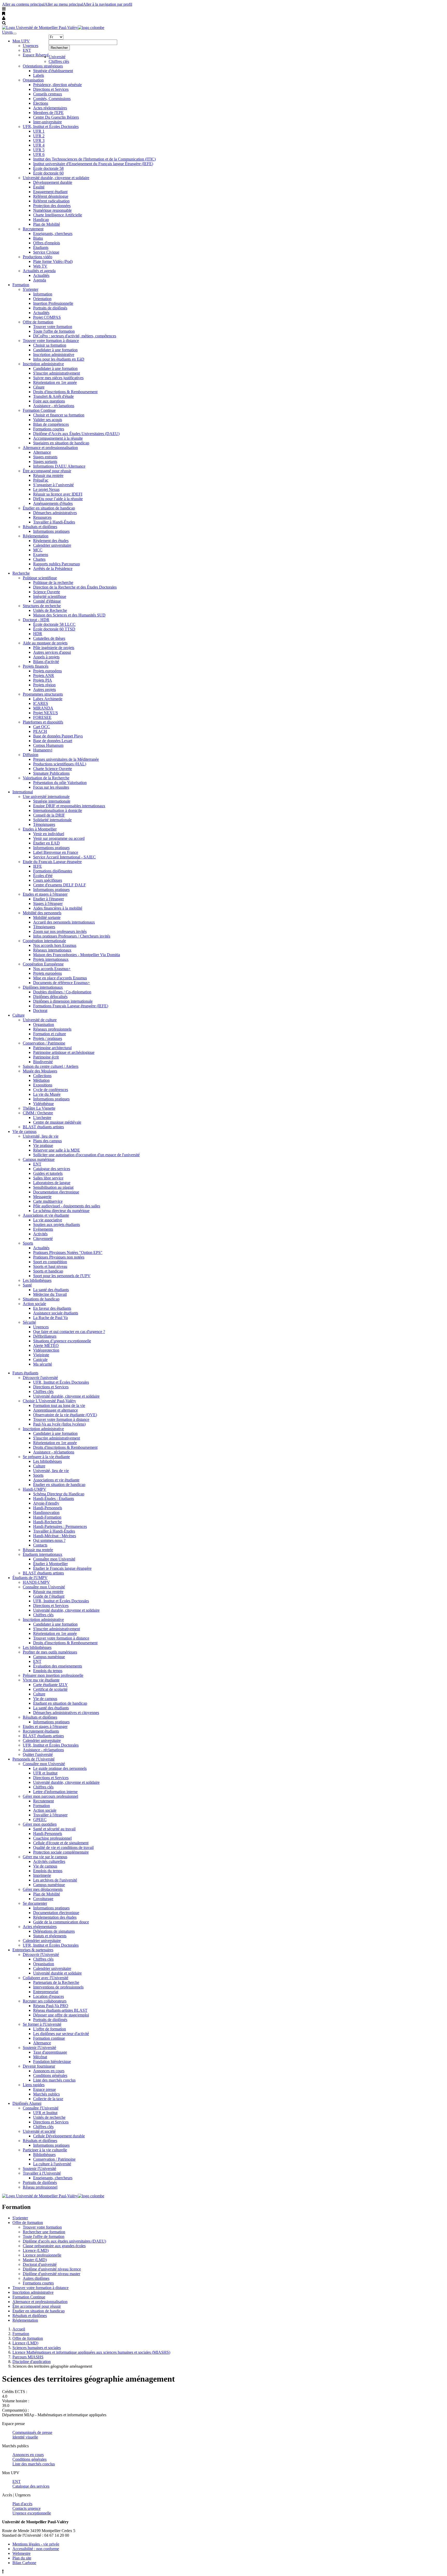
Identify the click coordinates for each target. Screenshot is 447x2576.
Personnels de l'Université (33, 1759)
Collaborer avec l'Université (46, 1978)
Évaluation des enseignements (58, 1666)
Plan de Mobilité (47, 224)
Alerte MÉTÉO (46, 1346)
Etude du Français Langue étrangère (52, 862)
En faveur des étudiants (52, 1308)
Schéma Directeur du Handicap (59, 1494)
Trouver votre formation (53, 327)
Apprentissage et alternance (55, 1410)
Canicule (40, 1359)
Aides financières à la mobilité (58, 908)
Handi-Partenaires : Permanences (60, 1526)
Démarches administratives (55, 513)
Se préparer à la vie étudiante (46, 1457)
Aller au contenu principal (23, 4)
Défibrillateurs (45, 1336)
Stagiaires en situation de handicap (61, 443)
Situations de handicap (41, 1299)
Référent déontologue (51, 196)
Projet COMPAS (47, 317)
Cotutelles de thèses (49, 638)
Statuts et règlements (50, 1936)
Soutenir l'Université (39, 2048)
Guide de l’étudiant (49, 1596)
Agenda (40, 280)
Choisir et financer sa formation (59, 415)
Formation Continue (39, 410)
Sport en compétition (50, 1262)
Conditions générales (50, 2075)
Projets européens (47, 671)
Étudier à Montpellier (50, 1564)
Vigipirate (41, 1355)
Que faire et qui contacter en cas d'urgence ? (69, 1332)
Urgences (31, 46)
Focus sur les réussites (51, 787)
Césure (39, 387)
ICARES (41, 703)
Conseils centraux (48, 94)
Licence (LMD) (36, 2250)
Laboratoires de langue (52, 1183)
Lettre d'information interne (55, 1792)
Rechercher (59, 48)
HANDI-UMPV (36, 1582)
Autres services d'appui (52, 652)
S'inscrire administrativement (57, 373)
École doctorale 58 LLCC (54, 624)
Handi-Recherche (47, 1522)
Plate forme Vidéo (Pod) (53, 261)
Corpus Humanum (48, 745)
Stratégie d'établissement (53, 71)
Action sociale (34, 1304)
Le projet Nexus (46, 489)
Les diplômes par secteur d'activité (61, 2034)
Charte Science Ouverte (53, 769)
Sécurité (29, 1322)
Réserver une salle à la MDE (57, 1150)
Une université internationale (46, 797)
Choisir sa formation (50, 345)
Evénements (43, 1229)
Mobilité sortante (47, 917)
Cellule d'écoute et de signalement (61, 1843)
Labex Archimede (48, 699)
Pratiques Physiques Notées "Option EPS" (68, 1252)
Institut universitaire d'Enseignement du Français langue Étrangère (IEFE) (93, 164)
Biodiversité (43, 1062)
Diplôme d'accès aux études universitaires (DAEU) (64, 2241)
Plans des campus (47, 1141)
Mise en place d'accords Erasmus (60, 978)
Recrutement (33, 229)
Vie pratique (43, 1145)
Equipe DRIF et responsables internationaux (69, 806)
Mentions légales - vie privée (36, 2544)
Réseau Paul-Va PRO (51, 2006)
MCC (38, 550)
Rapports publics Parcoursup (57, 564)
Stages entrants (45, 457)
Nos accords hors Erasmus (55, 945)
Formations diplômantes (53, 871)
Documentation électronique (56, 1192)
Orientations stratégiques (43, 66)
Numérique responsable (52, 210)
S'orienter (31, 289)
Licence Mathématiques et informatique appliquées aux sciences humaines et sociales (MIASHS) (91, 2352)
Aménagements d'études (53, 503)
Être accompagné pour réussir (47, 471)
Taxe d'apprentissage (50, 2052)
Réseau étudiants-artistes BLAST (60, 2010)
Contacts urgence (27, 2508)
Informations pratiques (51, 531)
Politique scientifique (40, 578)
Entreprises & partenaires (33, 1950)
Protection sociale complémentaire (61, 1852)
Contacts (40, 1545)
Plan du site (22, 2558)
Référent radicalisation (51, 201)
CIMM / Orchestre (38, 1113)
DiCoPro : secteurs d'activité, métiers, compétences (75, 336)
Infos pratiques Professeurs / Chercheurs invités (72, 936)
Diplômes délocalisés (50, 997)
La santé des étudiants (51, 1290)
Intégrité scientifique (50, 596)
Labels (39, 75)
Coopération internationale (44, 941)
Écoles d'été (43, 876)
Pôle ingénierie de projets (54, 648)
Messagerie (42, 1197)
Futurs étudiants (25, 1373)
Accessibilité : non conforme (36, 2549)
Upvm (7, 32)
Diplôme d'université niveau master (51, 2274)
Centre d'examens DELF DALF (59, 885)
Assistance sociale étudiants (56, 1313)
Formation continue (49, 2038)
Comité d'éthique (47, 601)
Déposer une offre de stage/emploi (61, 2015)
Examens (41, 555)
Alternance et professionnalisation (50, 448)
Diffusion (31, 755)
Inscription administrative (54, 355)
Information (43, 294)
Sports (28, 1243)
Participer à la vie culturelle (45, 2150)
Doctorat (40, 1011)
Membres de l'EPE (48, 113)
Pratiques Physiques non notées (59, 1257)
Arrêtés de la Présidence (53, 569)
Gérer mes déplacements (43, 1889)
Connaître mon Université (54, 1559)
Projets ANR (44, 676)
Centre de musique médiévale (57, 1122)
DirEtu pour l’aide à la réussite (58, 499)
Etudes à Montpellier (40, 829)
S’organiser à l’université (53, 485)
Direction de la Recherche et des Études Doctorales (75, 587)
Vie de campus (24, 1131)
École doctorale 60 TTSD (54, 629)
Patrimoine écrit (46, 1057)
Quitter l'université (38, 1754)
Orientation (42, 299)
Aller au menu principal (64, 4)
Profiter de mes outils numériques (50, 1652)
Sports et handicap (48, 1271)
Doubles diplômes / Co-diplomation (62, 992)
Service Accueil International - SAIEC (64, 857)
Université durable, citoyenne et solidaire (56, 178)
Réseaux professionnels (52, 1029)
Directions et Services (51, 89)
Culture (18, 1015)
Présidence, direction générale (57, 85)
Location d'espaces (49, 1996)
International (23, 792)
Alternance (42, 452)
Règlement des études (51, 541)
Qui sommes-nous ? (49, 1540)
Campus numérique (39, 1159)
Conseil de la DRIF (49, 815)
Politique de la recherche (53, 582)
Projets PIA (43, 680)
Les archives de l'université (55, 1880)
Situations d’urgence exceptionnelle (62, 1341)
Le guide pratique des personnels (60, 1768)
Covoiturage (43, 1899)
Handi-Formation (47, 1517)
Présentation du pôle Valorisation (60, 783)
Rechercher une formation (44, 2232)
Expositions (43, 1085)
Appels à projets (46, 657)
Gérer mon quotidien (40, 1824)
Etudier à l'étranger (49, 899)
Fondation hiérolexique (52, 2061)
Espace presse (44, 2089)
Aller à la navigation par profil (108, 4)
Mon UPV (21, 41)
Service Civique (46, 252)
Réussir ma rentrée (48, 475)
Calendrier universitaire (52, 545)
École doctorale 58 (48, 168)
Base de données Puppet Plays (58, 736)
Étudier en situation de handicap (49, 508)
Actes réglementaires (50, 108)
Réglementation (36, 536)
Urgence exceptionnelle (32, 2513)
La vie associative (48, 1220)
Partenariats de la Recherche (56, 1982)
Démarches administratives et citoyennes (66, 1713)
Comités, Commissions (52, 99)
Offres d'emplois (47, 243)
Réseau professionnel (40, 2187)
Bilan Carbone (24, 2563)
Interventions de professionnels (58, 1987)
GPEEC (40, 1820)
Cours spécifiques (48, 880)
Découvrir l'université (40, 1378)
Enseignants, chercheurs (53, 234)
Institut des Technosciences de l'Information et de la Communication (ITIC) (94, 159)
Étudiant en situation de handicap (60, 1703)
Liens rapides (34, 2085)
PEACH (40, 731)
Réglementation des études (55, 1917)
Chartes (39, 559)
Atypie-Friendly (46, 1503)
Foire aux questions (49, 401)
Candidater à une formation (55, 350)
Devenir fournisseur (39, 2066)
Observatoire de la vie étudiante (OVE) (65, 1415)
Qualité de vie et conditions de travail (63, 1847)
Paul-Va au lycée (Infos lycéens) (59, 1424)
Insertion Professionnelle (53, 303)
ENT (27, 50)
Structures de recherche (42, 606)
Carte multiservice (48, 1201)
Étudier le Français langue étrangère (62, 1568)
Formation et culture (50, 1034)
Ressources (42, 517)
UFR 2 (39, 136)
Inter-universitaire (47, 122)
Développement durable (53, 182)
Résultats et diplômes (40, 527)
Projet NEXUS (46, 713)
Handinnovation (46, 1512)
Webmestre (21, 2553)
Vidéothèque (43, 1104)
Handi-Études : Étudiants (54, 1499)
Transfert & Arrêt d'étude (53, 396)
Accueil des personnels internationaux (64, 922)
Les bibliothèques (37, 1280)
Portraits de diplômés (50, 308)
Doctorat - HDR (36, 620)
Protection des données (52, 206)
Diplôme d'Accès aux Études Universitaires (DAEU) (76, 434)
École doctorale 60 (48, 173)
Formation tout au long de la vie (59, 1405)
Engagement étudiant (50, 192)
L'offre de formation (50, 2029)
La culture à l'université (52, 2164)
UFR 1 (39, 131)
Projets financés (36, 666)
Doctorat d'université (40, 2264)
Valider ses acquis (48, 420)
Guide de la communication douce (61, 1922)
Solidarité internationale (52, 820)
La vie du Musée (47, 1094)
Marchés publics (46, 2094)
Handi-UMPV (35, 1489)
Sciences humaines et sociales (37, 2348)
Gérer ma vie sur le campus (45, 1857)
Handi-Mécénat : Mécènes (55, 1536)
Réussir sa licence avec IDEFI (58, 494)
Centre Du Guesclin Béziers (56, 117)
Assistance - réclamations (54, 406)
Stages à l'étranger (48, 904)
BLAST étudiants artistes (43, 1127)
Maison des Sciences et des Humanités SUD (69, 615)
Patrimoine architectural (52, 1048)
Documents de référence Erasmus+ (62, 983)
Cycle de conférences (51, 1090)
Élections (41, 103)
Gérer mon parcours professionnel (50, 1796)
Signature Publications (51, 773)
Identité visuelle (25, 2437)
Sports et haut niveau (50, 1266)
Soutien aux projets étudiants (57, 1225)
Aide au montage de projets (45, 643)
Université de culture (40, 1020)
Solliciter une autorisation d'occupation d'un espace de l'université (86, 1155)
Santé (27, 1285)
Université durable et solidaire (57, 1973)
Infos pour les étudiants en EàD (59, 359)
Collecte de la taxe (48, 2099)
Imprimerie (42, 1875)
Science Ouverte (47, 592)
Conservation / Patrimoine (44, 1043)
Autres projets (44, 689)
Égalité (39, 187)
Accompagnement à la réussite (58, 438)
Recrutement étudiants (41, 1731)
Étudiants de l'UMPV (30, 1578)
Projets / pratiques (48, 1038)
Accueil (19, 2329)
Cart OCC (42, 727)
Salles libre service (48, 1178)
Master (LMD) (35, 2260)
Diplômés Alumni (27, 2103)
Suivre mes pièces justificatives (58, 378)
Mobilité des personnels (42, 913)
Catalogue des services (52, 1169)
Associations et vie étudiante (46, 1215)
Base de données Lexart (53, 741)
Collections (42, 1076)
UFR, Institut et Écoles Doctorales (51, 127)
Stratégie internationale (52, 801)
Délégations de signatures (54, 1931)
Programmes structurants (43, 694)
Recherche (21, 573)
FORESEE (42, 717)
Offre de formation (38, 322)
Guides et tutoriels (48, 1173)
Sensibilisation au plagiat (53, 1187)
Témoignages (44, 824)
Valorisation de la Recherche (46, 778)
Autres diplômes (36, 2278)
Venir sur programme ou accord (59, 838)
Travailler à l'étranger (50, 1815)
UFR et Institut (45, 1773)
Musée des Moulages (40, 1071)
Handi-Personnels (48, 1508)
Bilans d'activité (46, 662)
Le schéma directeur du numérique (61, 1211)
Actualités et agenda (39, 271)
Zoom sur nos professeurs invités (60, 931)
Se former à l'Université (42, 2024)
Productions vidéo (38, 257)
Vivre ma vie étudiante (41, 1680)
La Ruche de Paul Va (50, 1318)
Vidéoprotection (46, 1350)
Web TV (40, 266)
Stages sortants (45, 462)
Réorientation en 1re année (55, 382)
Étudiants (41, 247)
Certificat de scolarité (50, 1689)
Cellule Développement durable (59, 2136)
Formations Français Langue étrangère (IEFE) (71, 1006)
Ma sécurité (43, 1364)
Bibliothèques (44, 2155)
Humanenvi (43, 750)
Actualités (41, 275)
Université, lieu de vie (41, 1136)
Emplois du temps (48, 1671)
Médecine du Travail (50, 1294)
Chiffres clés (59, 61)
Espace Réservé (36, 55)
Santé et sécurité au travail (54, 1829)
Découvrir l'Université (41, 1954)
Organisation (33, 80)
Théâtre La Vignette (39, 1108)
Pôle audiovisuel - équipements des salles (67, 1206)
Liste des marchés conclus (54, 2080)
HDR (38, 634)
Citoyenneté (43, 1239)
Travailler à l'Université (42, 2173)
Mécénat (40, 2057)
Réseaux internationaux (52, 950)
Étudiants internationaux (43, 1554)
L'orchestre (42, 1118)
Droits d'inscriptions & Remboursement (65, 392)
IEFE (38, 866)
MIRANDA (43, 708)
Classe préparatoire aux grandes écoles (54, 2246)
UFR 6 (39, 154)
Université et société (39, 2131)
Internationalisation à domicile (58, 810)
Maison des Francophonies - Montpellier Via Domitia (77, 955)
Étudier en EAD (46, 843)
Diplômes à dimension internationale (63, 1001)
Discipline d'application (32, 2362)
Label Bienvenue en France (56, 852)
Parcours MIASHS (28, 2357)
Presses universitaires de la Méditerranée (66, 759)
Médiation (41, 1080)
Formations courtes (49, 429)
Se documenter (35, 1903)
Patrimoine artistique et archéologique (64, 1052)
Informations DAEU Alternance (59, 466)
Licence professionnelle (42, 2255)
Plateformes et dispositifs (43, 722)
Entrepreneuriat (46, 1992)
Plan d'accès (22, 2504)
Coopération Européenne (43, 964)
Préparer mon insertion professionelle (53, 1675)
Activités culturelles (49, 1861)
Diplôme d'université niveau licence (52, 2269)
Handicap (41, 220)
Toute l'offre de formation (54, 331)
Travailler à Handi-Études (54, 522)
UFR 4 (39, 145)
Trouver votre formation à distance (51, 341)
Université (57, 57)
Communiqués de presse (32, 2432)
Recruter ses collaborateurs (45, 2001)
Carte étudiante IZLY (50, 1685)
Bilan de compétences (51, 424)
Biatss (38, 238)
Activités (40, 1234)
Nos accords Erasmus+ (52, 969)
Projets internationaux (51, 959)
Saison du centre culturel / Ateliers (51, 1066)
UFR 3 (39, 140)
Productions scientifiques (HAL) (60, 764)
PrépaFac (41, 480)
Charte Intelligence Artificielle (58, 215)
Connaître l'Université (41, 2108)
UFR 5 (39, 150)
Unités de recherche (49, 2117)
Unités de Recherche (50, 610)
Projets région (44, 685)
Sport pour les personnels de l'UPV (62, 1276)
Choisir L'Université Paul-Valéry (49, 1401)
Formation (21, 285)
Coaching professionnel (52, 1838)
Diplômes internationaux (43, 987)
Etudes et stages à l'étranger (45, 894)
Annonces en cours (49, 2071)
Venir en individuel (49, 834)
